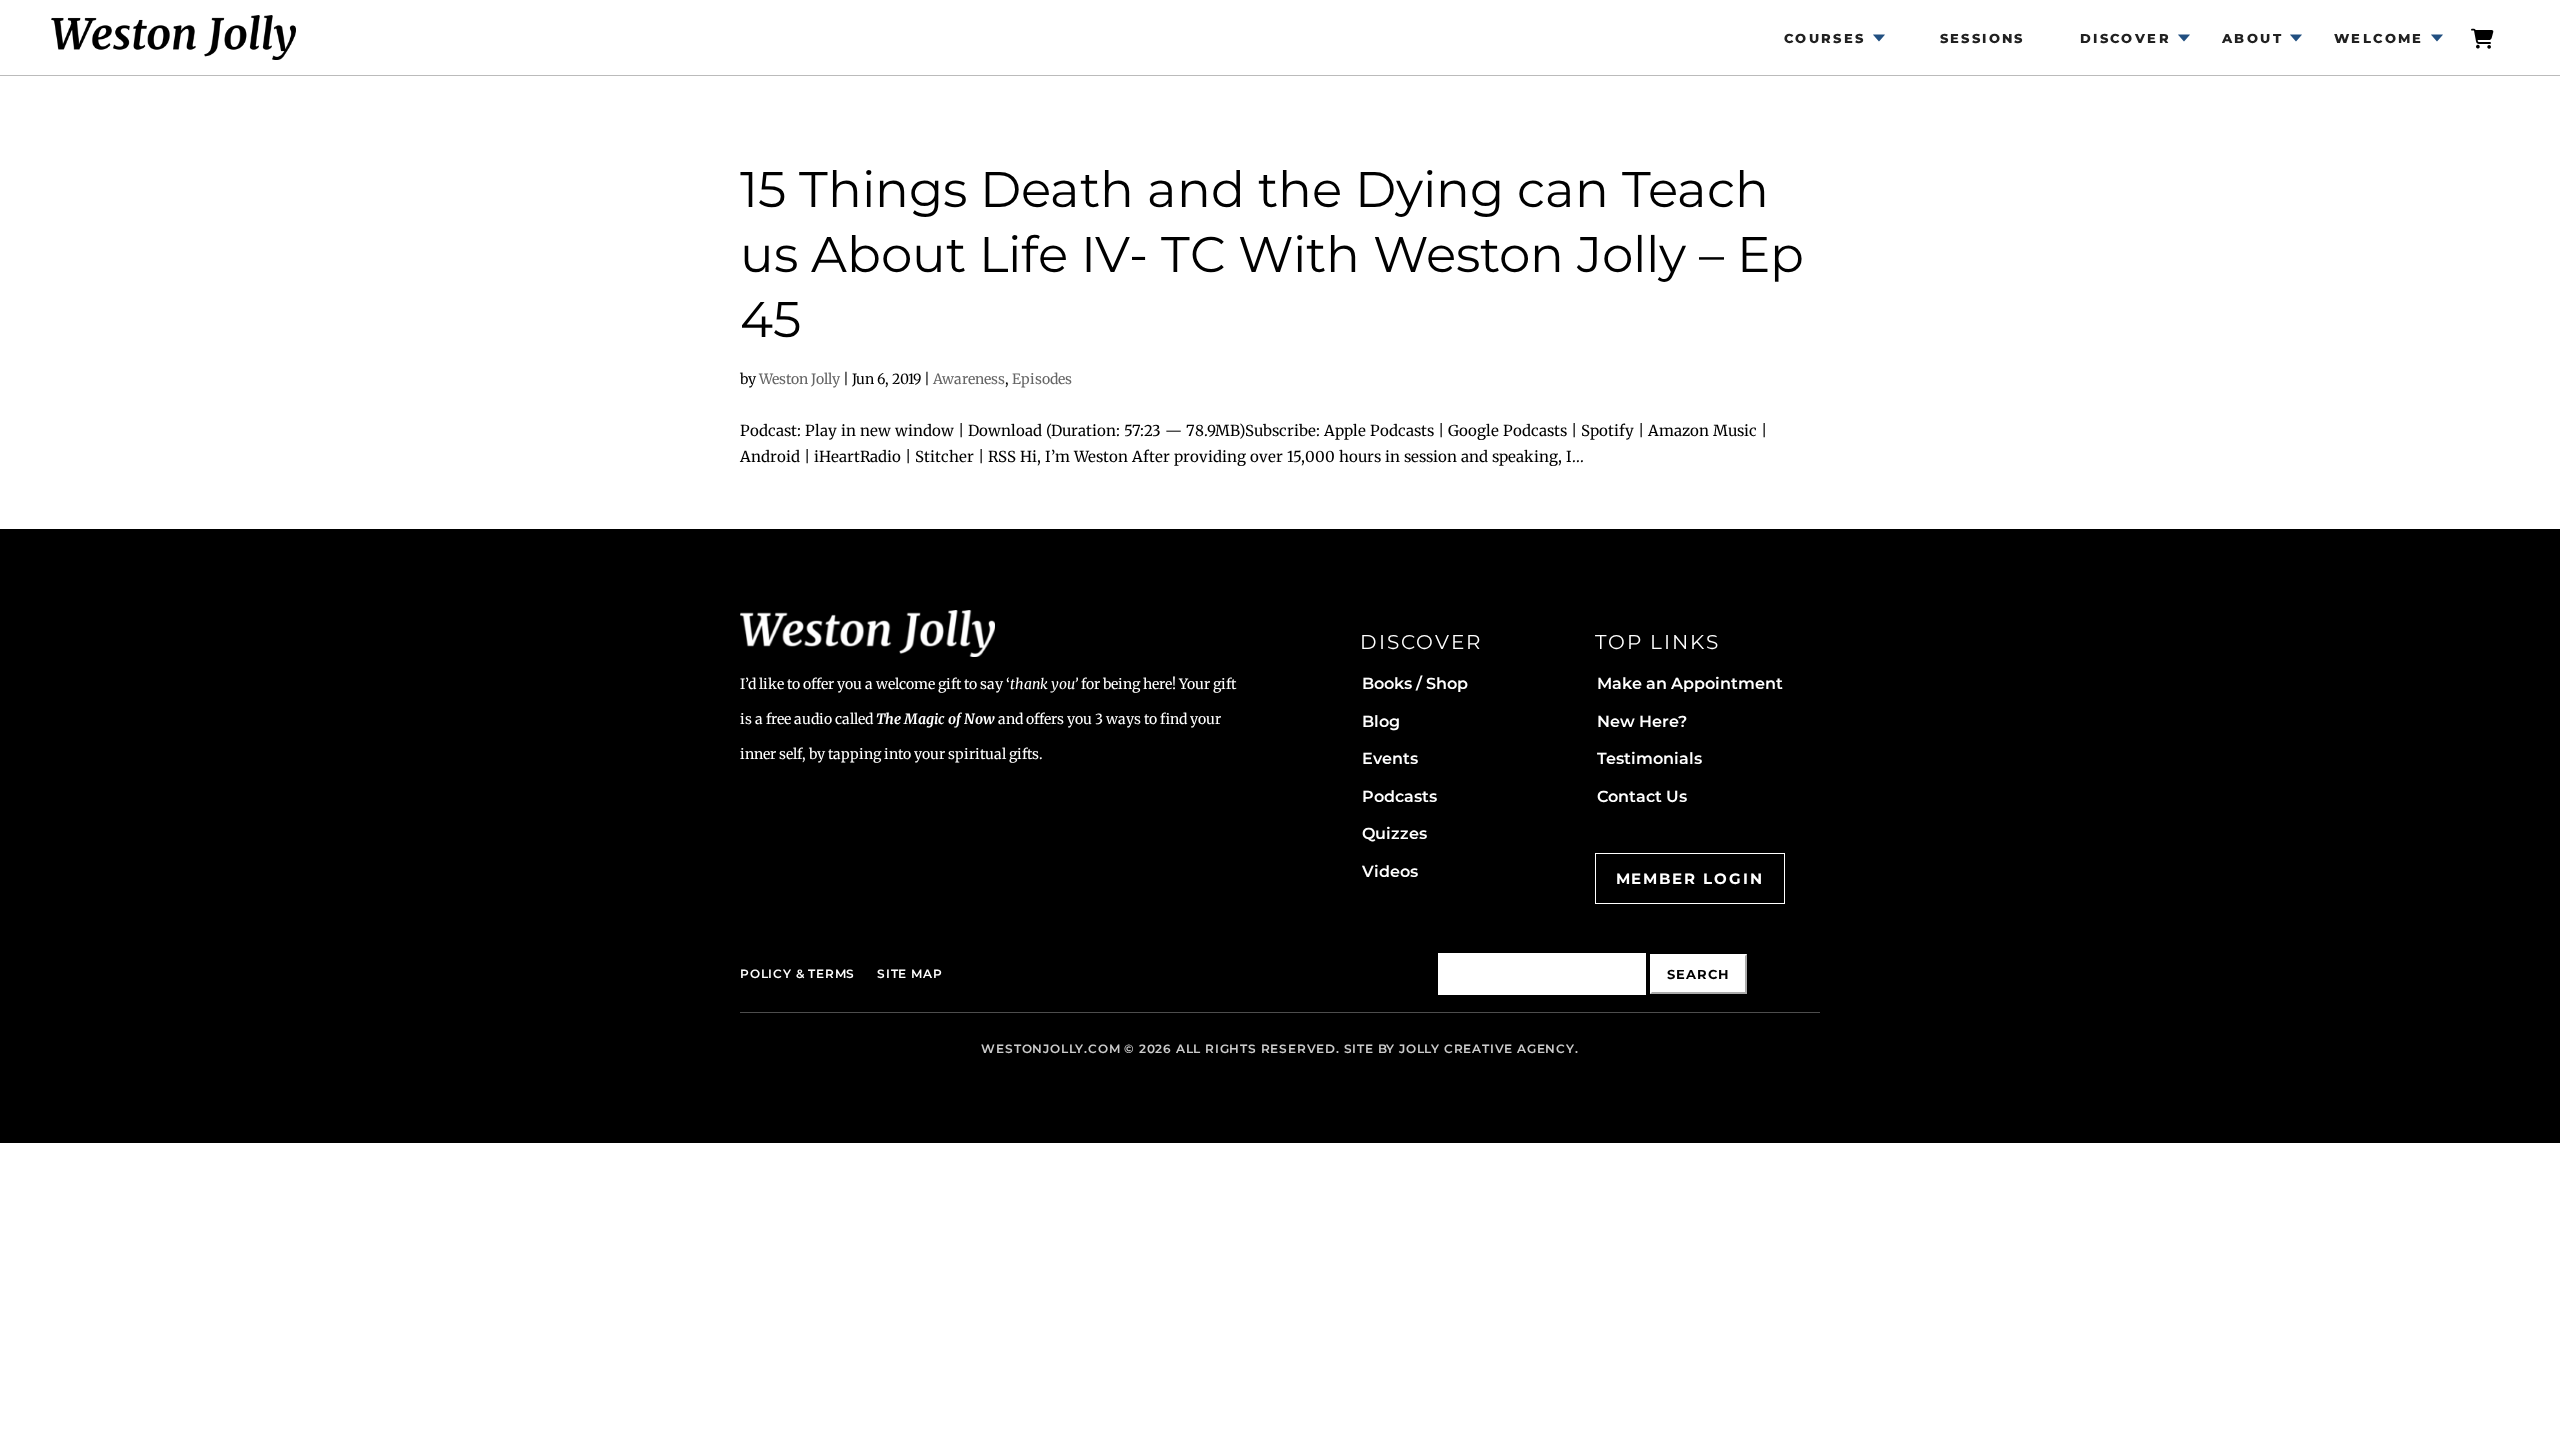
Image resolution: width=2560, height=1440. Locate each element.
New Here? (1642, 721)
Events (1390, 758)
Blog (1381, 721)
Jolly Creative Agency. (1489, 1048)
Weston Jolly (799, 379)
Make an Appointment (1690, 683)
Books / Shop (1415, 683)
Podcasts (1399, 796)
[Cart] (2484, 37)
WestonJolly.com (1050, 1048)
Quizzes (1394, 833)
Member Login (1690, 878)
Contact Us (1642, 796)
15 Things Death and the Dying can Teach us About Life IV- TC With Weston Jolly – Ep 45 (1272, 254)
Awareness (969, 379)
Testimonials (1649, 758)
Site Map (909, 973)
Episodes (1042, 379)
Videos (1390, 871)
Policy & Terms (797, 973)
